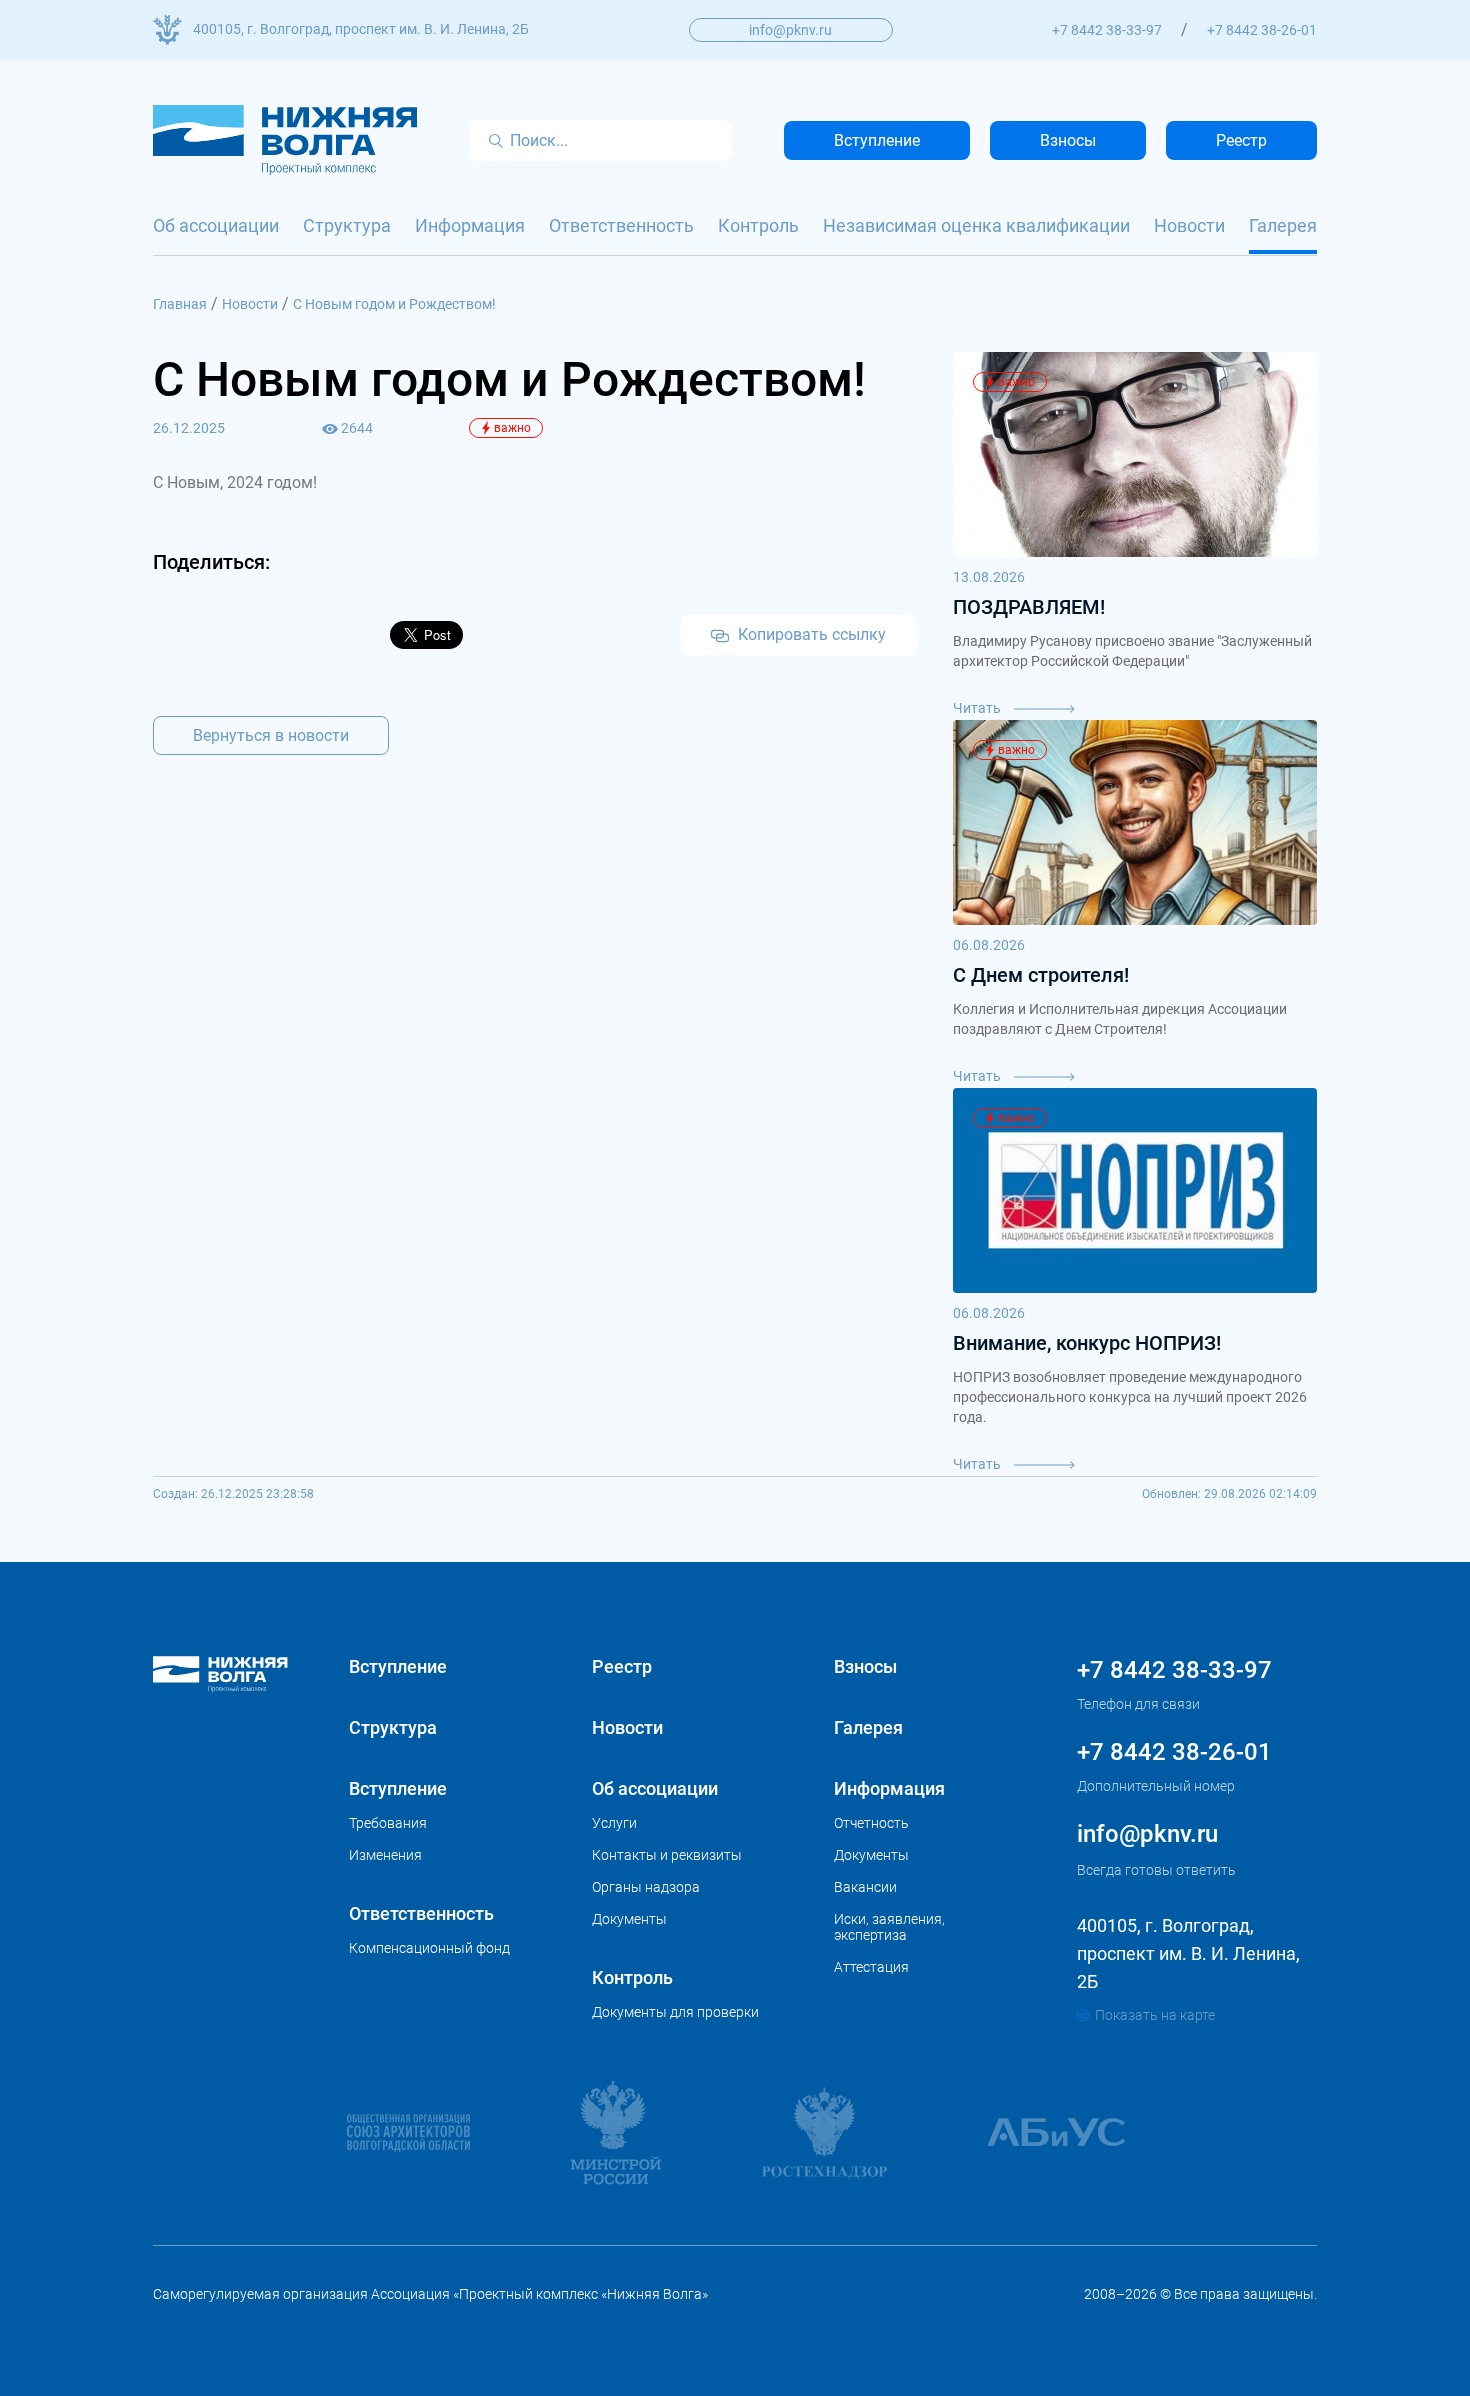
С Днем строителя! (1041, 975)
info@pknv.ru (790, 30)
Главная (180, 304)
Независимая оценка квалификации (976, 225)
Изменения (385, 1855)
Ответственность (621, 225)
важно (512, 428)
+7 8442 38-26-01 (1262, 30)
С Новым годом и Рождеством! (394, 304)
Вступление (877, 140)
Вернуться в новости (271, 735)
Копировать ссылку (810, 634)
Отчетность (871, 1823)
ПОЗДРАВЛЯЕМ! (1029, 607)
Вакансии (865, 1887)
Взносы (1068, 140)
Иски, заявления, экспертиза (889, 1927)
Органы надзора (646, 1887)
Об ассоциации (216, 225)
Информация (470, 225)
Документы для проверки (675, 2012)
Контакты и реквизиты (667, 1855)
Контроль (758, 225)
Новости (1189, 225)
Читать (978, 708)
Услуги (614, 1823)
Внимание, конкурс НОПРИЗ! (1087, 1343)
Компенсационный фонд (429, 1948)
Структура (347, 225)
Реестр (1241, 140)
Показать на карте (1155, 2015)
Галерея (1283, 225)
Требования (388, 1823)
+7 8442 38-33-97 (1107, 30)
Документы (629, 1919)
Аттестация (871, 1967)
